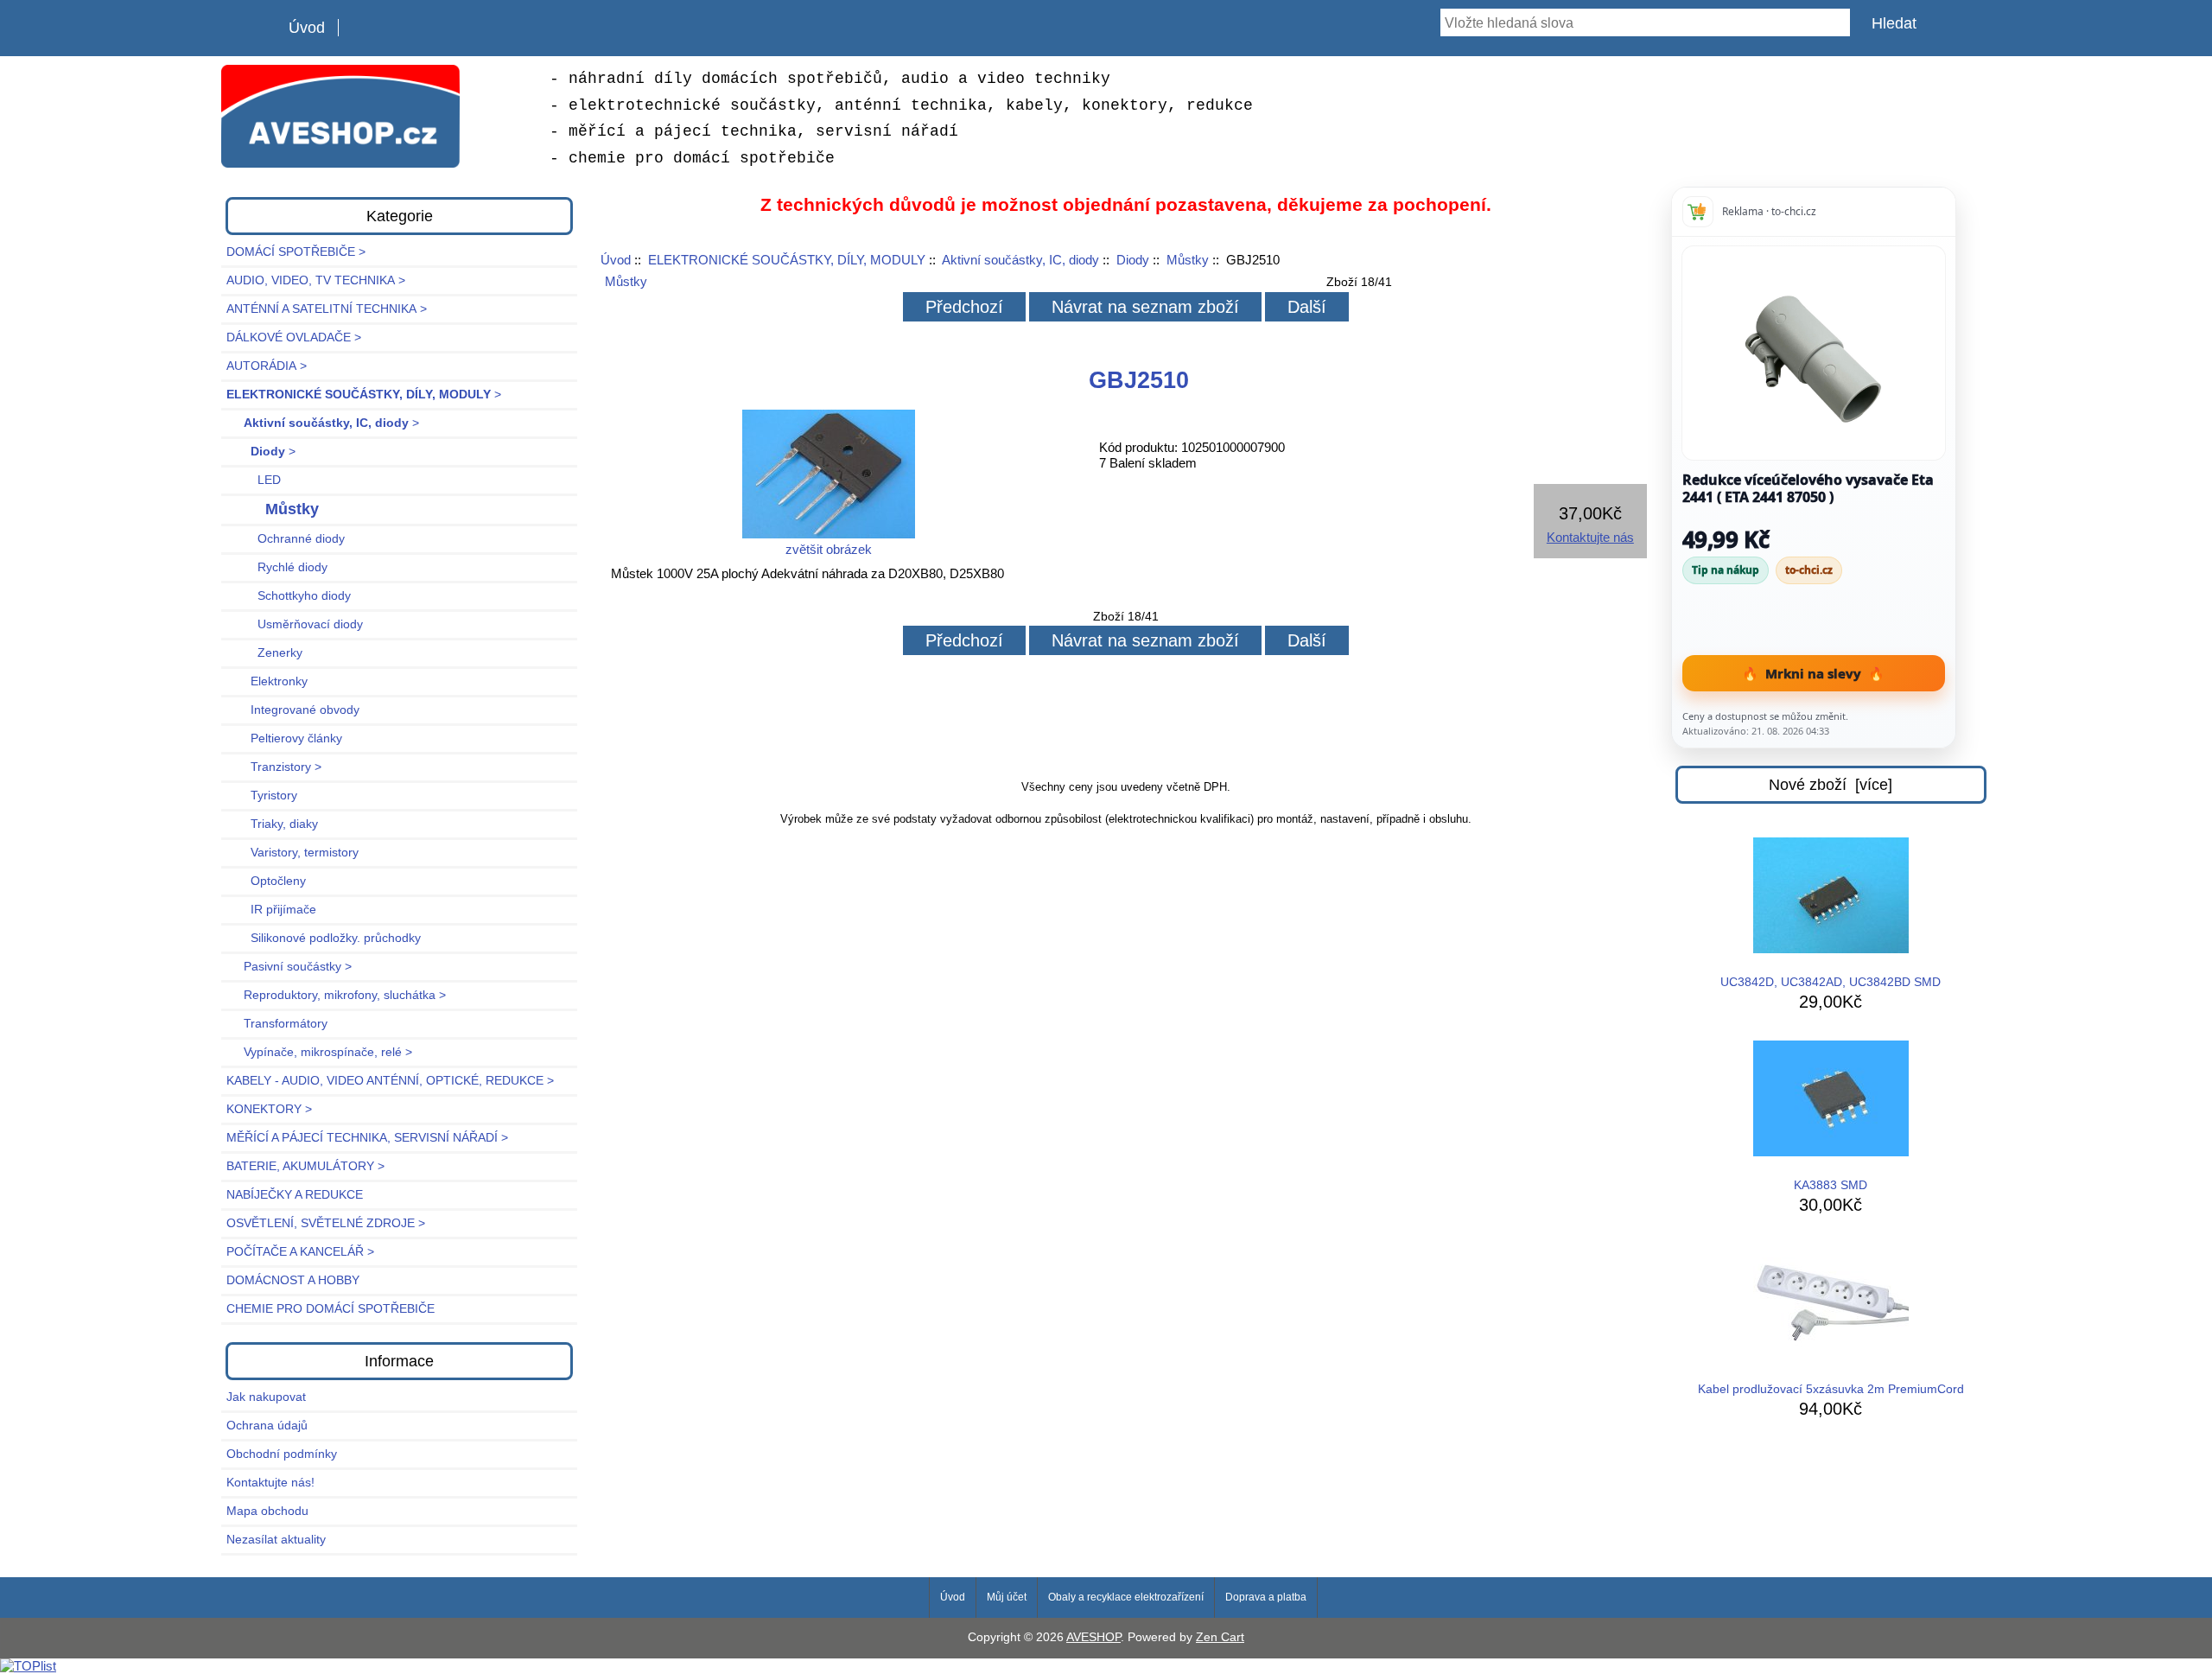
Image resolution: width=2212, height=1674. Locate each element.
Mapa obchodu (267, 1511)
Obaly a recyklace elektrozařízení (1126, 1597)
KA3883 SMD (1831, 1185)
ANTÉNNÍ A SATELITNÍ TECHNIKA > (327, 309)
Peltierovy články (284, 738)
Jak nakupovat (266, 1397)
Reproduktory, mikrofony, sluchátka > (336, 995)
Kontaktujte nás (1590, 537)
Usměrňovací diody (295, 624)
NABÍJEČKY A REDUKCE (295, 1195)
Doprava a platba (1266, 1597)
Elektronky (267, 681)
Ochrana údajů (267, 1426)
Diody (1133, 260)
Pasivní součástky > (289, 967)
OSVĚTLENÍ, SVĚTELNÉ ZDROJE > (326, 1223)
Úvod (307, 28)
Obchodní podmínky (282, 1454)
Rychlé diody (277, 567)
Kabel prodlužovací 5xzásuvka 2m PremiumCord (1831, 1389)
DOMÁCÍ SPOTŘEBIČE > (296, 252)
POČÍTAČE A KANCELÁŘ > (300, 1252)
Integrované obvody (293, 710)
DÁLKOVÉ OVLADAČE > (294, 337)
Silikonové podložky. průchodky (324, 938)
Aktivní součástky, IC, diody (1020, 260)
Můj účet (1007, 1597)
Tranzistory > (274, 767)
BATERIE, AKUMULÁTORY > (305, 1166)
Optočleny (266, 881)
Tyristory (262, 796)
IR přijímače (271, 910)
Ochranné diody (286, 539)
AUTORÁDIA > (267, 366)
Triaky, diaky (272, 824)
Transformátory (277, 1024)
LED (254, 480)
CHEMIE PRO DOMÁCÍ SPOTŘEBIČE (331, 1309)
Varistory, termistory (292, 853)
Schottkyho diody (289, 596)
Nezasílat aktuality (276, 1540)
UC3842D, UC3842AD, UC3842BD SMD (1831, 982)
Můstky (1188, 260)
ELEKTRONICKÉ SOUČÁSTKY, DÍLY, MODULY (787, 260)
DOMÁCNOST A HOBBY (293, 1280)
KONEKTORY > (269, 1109)
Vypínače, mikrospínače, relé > (319, 1052)
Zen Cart (1220, 1637)
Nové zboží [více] (1831, 785)
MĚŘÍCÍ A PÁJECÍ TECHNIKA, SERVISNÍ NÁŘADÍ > (367, 1138)
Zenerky (264, 653)
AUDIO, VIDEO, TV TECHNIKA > (316, 280)
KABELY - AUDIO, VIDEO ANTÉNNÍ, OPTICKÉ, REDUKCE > (390, 1081)
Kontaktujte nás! (270, 1483)
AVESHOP (1093, 1637)
